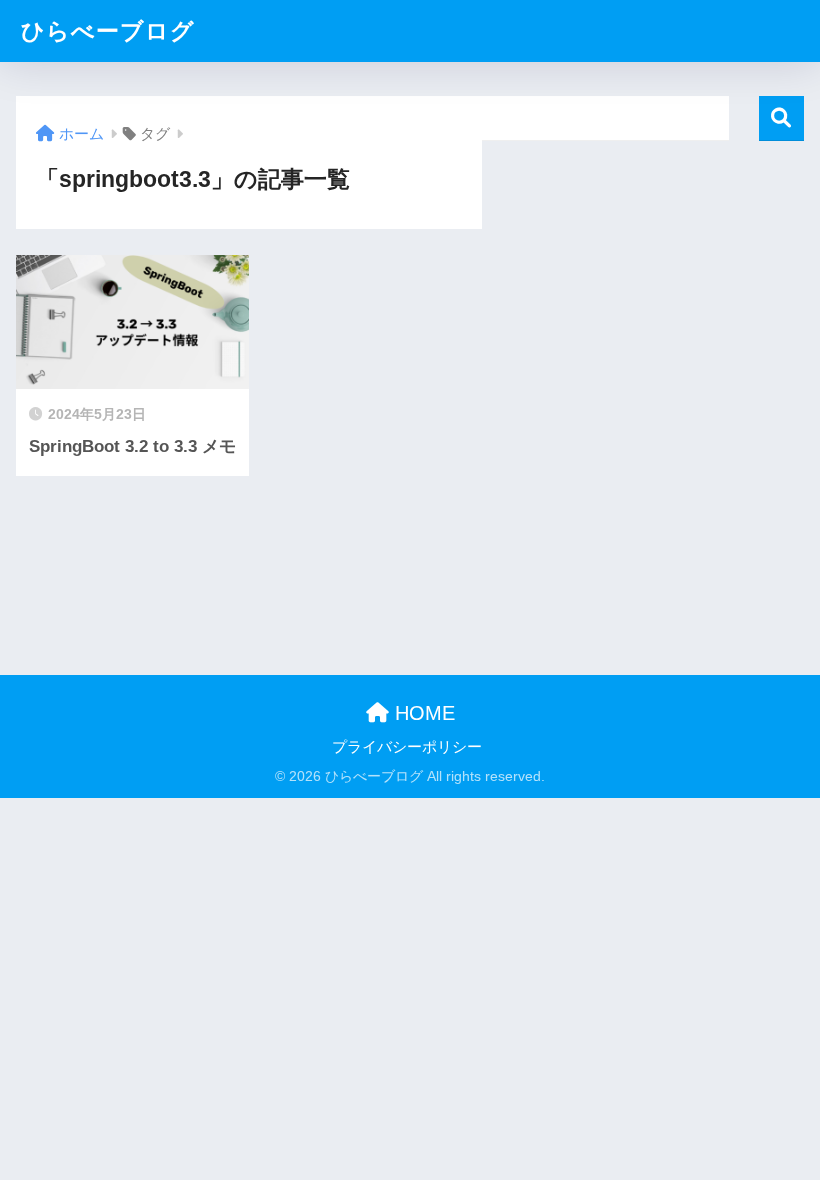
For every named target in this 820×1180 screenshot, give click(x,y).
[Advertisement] (642, 266)
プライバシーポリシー (407, 747)
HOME (422, 713)
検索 (781, 118)
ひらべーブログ (108, 31)
